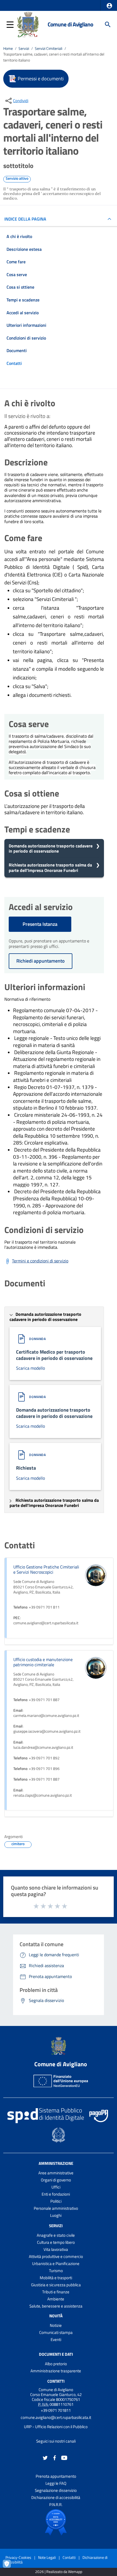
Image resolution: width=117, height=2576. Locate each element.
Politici (56, 2201)
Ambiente (56, 2299)
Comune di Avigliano (70, 24)
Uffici (56, 2187)
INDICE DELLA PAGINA (25, 219)
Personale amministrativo (56, 2208)
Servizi (24, 48)
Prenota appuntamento (56, 2476)
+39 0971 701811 (56, 2410)
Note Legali (47, 2557)
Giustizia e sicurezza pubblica (56, 2285)
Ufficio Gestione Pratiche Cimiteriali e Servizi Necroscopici (46, 1569)
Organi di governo (56, 2180)
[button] (109, 6)
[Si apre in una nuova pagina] (56, 2522)
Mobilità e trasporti (56, 2278)
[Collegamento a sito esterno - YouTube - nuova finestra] (64, 2457)
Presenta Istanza (40, 924)
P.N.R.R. (56, 2505)
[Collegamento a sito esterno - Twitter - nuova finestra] (45, 2457)
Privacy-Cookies (18, 2557)
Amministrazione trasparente (56, 2371)
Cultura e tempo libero (56, 2242)
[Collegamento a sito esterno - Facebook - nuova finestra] (55, 2457)
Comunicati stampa (56, 2332)
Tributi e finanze (56, 2292)
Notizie (56, 2325)
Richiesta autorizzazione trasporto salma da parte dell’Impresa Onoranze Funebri (50, 867)
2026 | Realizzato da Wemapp (59, 2572)
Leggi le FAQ (56, 2483)
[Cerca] (108, 25)
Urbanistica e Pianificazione (56, 2264)
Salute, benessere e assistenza (56, 2306)
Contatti (56, 2381)
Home (8, 48)
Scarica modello (30, 1368)
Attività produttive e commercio (56, 2256)
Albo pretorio (56, 2364)
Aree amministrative (56, 2173)
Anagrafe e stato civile (56, 2235)
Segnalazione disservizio (56, 2490)
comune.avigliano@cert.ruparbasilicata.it (56, 2417)
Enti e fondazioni (56, 2194)
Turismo (56, 2271)
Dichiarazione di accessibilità (56, 2497)
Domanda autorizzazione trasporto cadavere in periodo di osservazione (51, 848)
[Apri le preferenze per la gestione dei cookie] (10, 2566)
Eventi (56, 2340)
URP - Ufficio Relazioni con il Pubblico (56, 2427)
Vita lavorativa (56, 2249)
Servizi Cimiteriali (49, 48)
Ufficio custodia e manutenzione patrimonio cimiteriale (43, 1662)
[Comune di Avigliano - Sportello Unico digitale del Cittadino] (28, 24)
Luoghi (56, 2215)
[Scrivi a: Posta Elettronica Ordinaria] (56, 2422)
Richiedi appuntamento (41, 961)
